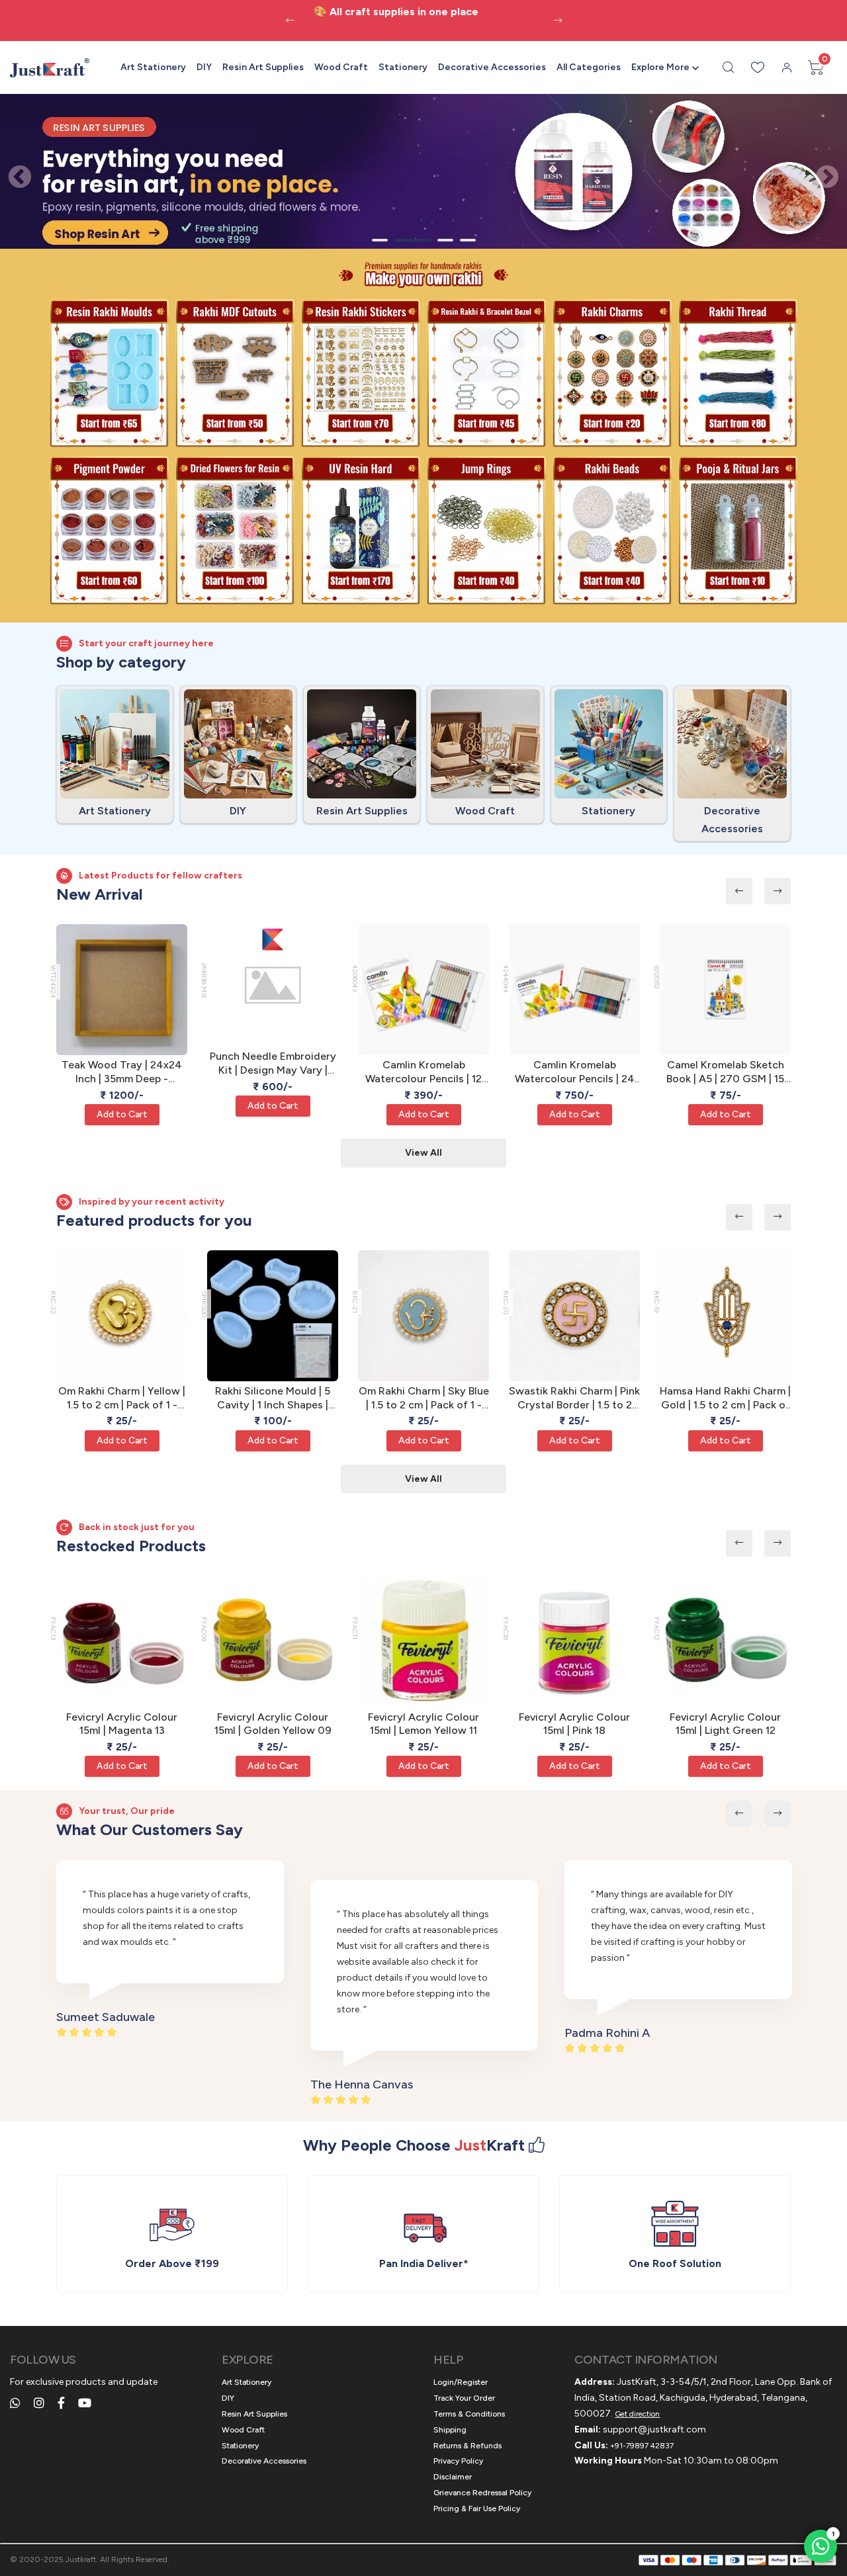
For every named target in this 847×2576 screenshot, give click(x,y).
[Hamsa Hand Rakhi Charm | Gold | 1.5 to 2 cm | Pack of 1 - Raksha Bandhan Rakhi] (725, 1316)
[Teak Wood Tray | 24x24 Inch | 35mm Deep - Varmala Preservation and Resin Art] (122, 990)
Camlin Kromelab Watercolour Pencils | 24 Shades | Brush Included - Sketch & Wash (575, 1072)
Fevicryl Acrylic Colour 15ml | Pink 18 (574, 1724)
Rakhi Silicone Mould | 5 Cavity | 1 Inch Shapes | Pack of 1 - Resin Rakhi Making (273, 1398)
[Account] (787, 67)
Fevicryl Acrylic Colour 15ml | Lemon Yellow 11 (423, 1724)
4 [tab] (468, 240)
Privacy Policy (458, 2461)
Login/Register (461, 2382)
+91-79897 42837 (642, 2446)
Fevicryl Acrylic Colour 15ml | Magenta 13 (122, 1724)
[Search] (729, 67)
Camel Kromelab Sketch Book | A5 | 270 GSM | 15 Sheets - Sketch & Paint (725, 1072)
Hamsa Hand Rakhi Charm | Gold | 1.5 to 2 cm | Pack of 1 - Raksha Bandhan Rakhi (725, 1398)
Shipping (450, 2430)
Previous (13, 171)
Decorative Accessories (492, 67)
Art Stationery (153, 67)
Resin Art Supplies (263, 67)
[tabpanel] (423, 171)
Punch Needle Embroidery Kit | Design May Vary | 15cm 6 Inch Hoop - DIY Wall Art (273, 1064)
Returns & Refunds (468, 2446)
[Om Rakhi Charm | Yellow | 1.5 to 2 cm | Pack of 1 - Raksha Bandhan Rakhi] (122, 1316)
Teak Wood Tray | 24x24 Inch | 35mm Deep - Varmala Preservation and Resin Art (122, 1072)
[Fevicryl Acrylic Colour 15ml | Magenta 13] (122, 1642)
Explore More (660, 67)
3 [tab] (445, 240)
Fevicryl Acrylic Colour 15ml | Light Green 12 (725, 1724)
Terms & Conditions (469, 2414)
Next (821, 171)
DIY (204, 67)
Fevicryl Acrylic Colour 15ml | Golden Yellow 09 (273, 1724)
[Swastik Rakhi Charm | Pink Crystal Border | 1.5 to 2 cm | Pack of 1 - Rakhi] (574, 1316)
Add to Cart (122, 1114)
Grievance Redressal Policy (482, 2493)
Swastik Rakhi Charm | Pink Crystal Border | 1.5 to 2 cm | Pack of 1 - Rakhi (574, 1398)
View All (423, 1153)
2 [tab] (406, 240)
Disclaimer (453, 2477)
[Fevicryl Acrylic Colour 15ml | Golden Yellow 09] (273, 1642)
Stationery (403, 67)
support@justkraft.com (654, 2429)
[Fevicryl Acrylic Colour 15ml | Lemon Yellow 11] (423, 1642)
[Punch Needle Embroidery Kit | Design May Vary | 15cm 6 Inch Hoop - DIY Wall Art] (273, 985)
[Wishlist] (758, 67)
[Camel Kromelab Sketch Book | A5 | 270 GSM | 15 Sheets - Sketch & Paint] (725, 990)
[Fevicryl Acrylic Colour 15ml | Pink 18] (574, 1642)
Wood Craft (341, 67)
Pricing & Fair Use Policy (477, 2509)
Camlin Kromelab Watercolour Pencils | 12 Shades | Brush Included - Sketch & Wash (424, 1072)
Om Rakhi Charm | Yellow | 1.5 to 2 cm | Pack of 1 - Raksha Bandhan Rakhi (122, 1398)
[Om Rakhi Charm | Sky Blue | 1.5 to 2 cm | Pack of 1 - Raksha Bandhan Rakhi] (423, 1316)
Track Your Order (464, 2398)
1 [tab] (380, 240)
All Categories (589, 67)
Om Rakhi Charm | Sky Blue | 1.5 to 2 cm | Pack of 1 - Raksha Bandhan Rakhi (424, 1398)
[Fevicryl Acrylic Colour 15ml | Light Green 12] (725, 1642)
